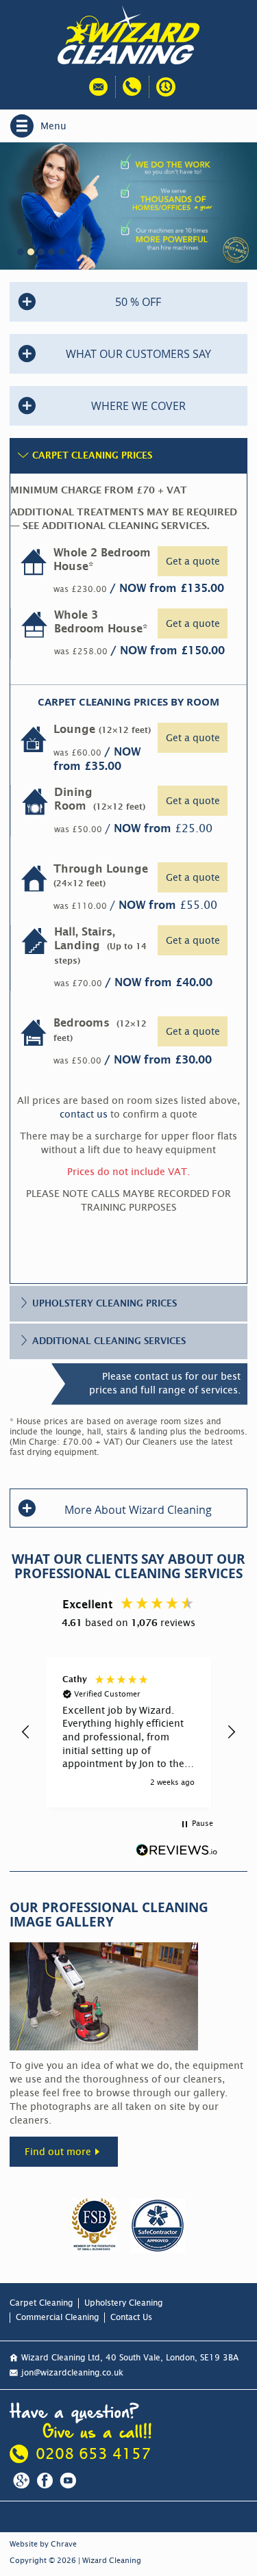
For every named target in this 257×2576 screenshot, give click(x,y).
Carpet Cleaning (41, 2303)
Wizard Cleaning (112, 2561)
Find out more (58, 2152)
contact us (84, 1114)
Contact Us (131, 2317)
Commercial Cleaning (57, 2317)
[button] (26, 1732)
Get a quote (193, 561)
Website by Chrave (43, 2544)
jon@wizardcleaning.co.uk (72, 2373)
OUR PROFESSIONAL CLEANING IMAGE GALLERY (109, 1915)
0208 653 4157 (93, 2454)
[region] (128, 1733)
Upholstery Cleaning (123, 2303)
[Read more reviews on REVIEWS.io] (177, 1851)
